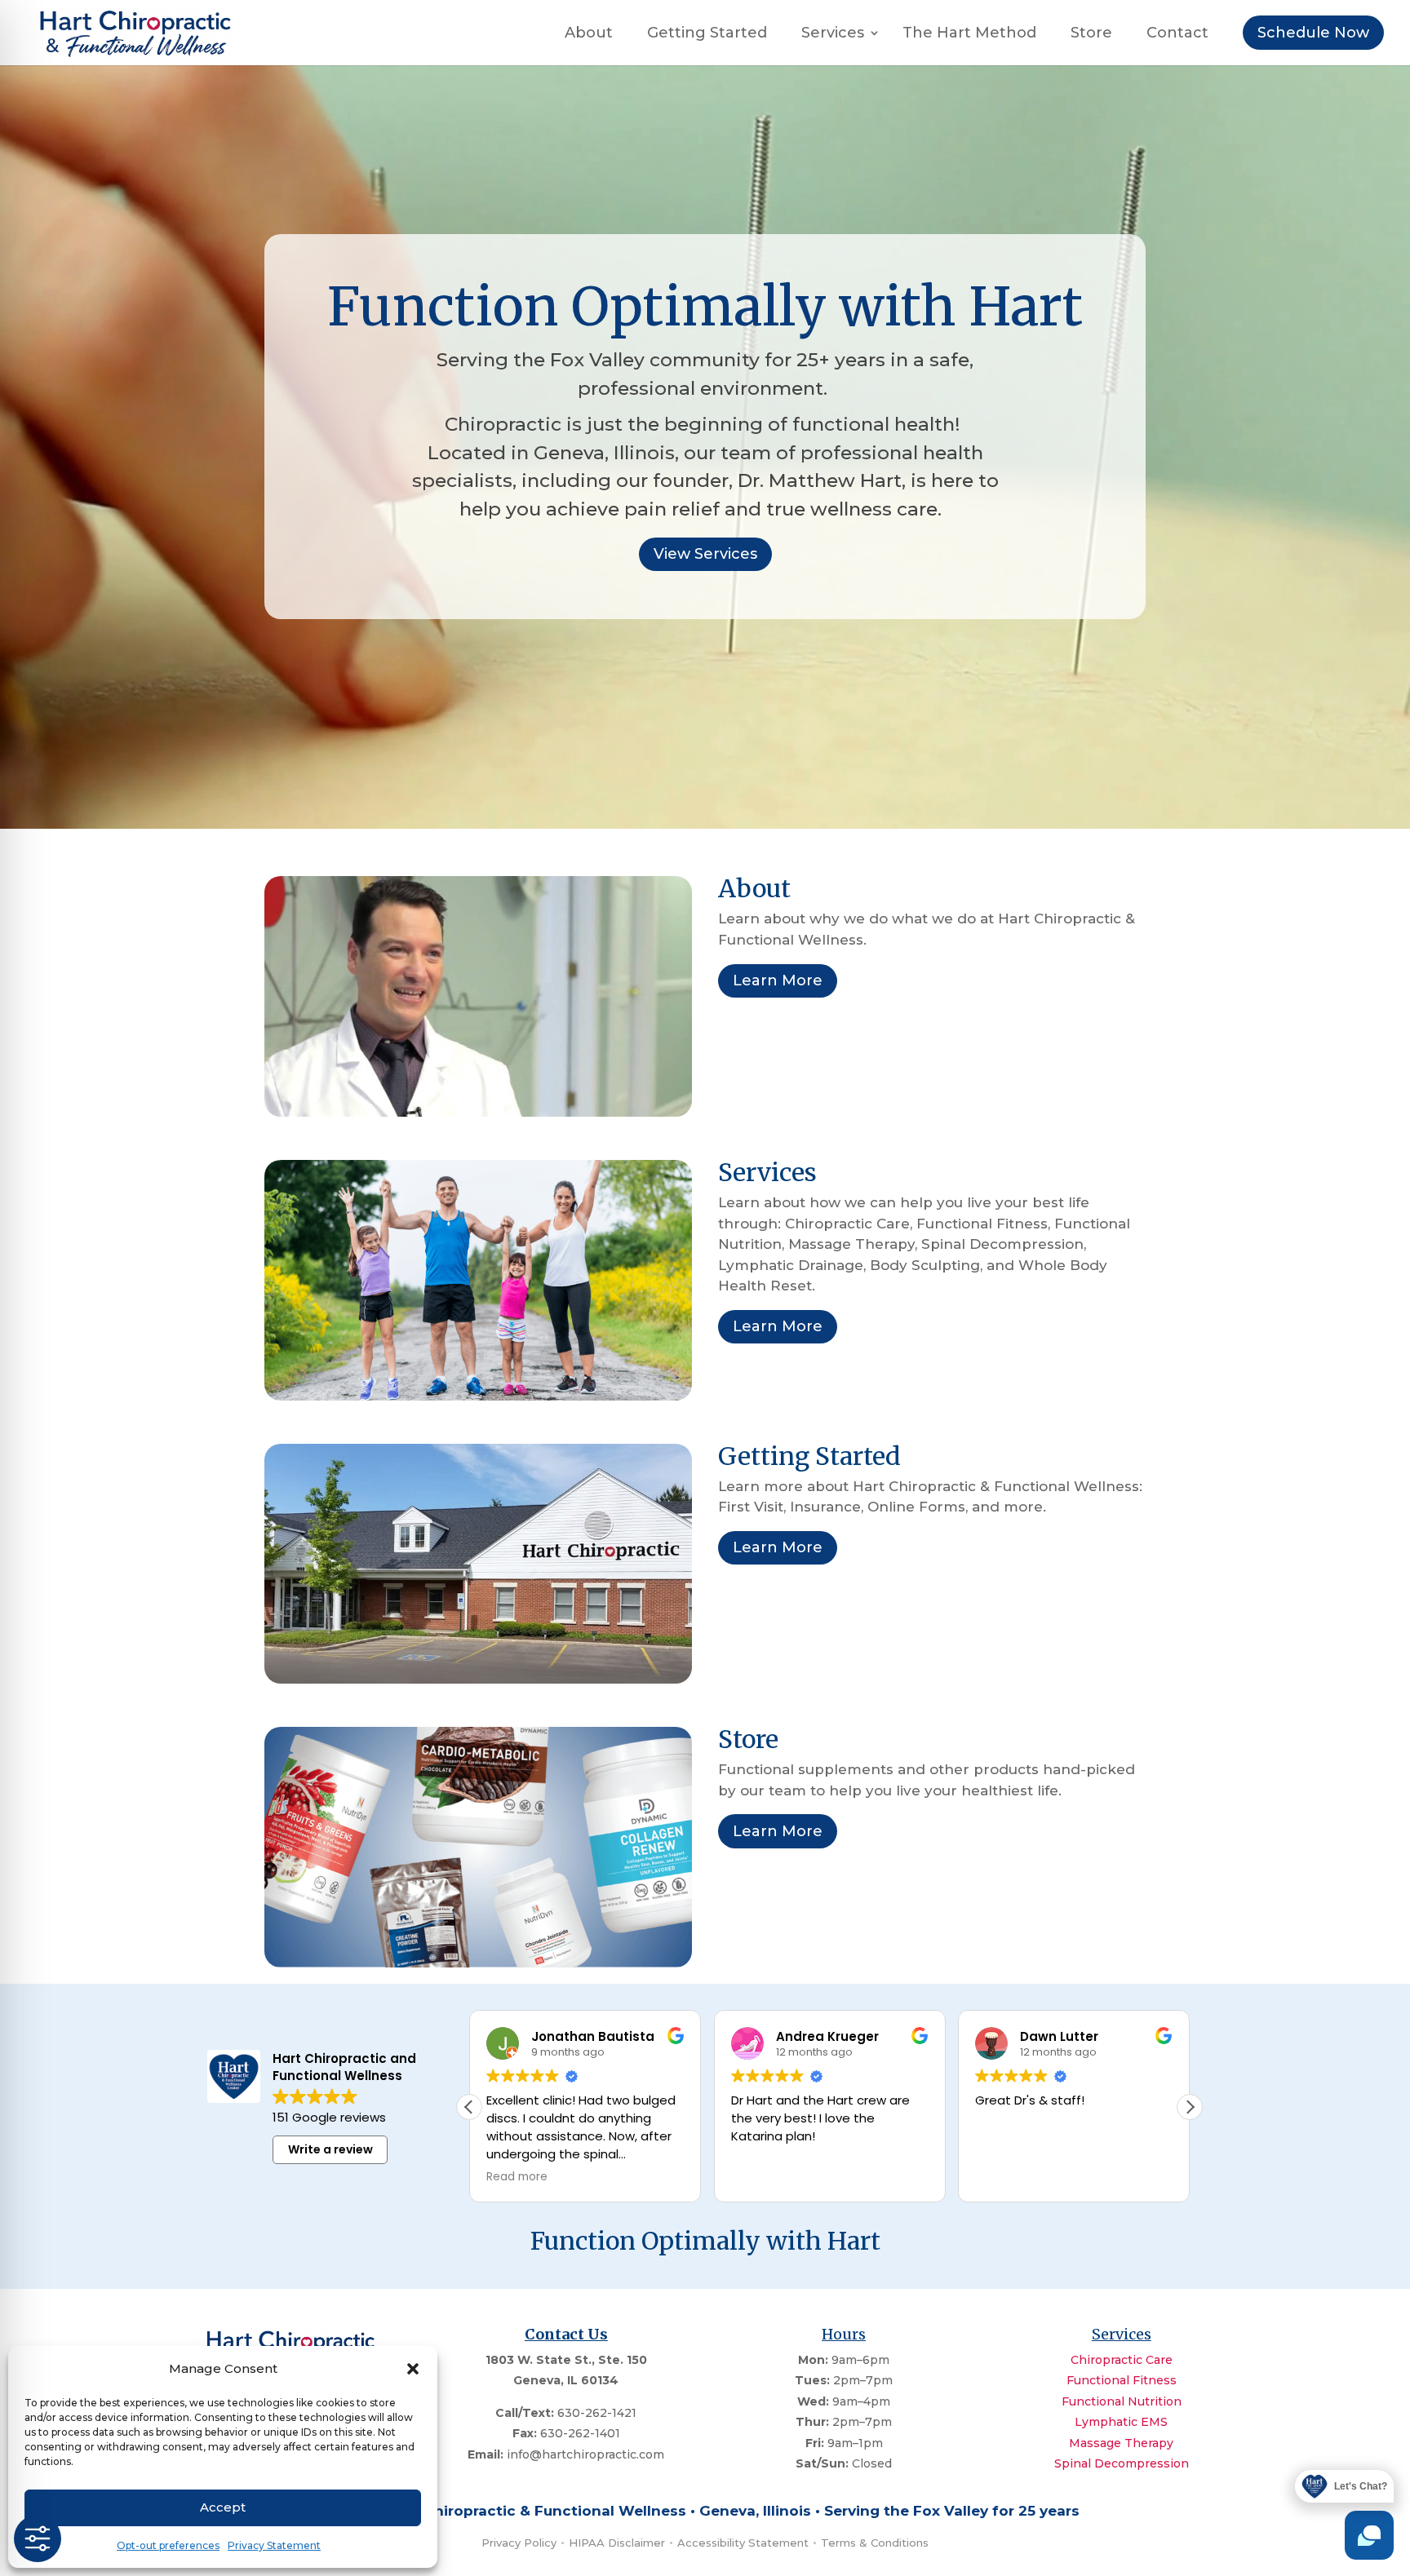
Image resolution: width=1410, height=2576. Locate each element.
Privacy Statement (274, 2545)
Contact (1177, 34)
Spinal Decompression (1122, 2463)
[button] (413, 2369)
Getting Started (707, 34)
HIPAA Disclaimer (617, 2543)
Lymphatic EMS (1121, 2422)
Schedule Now (1313, 33)
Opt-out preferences (168, 2545)
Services (833, 34)
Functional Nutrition (1122, 2401)
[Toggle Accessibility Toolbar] (38, 2538)
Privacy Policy (519, 2543)
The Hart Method (969, 34)
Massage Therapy (1121, 2443)
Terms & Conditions (875, 2543)
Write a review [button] (330, 2149)
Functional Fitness (1122, 2380)
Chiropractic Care (1122, 2360)
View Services (705, 554)
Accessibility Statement (743, 2543)
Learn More (778, 980)
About (589, 34)
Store (1091, 34)
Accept (223, 2507)
